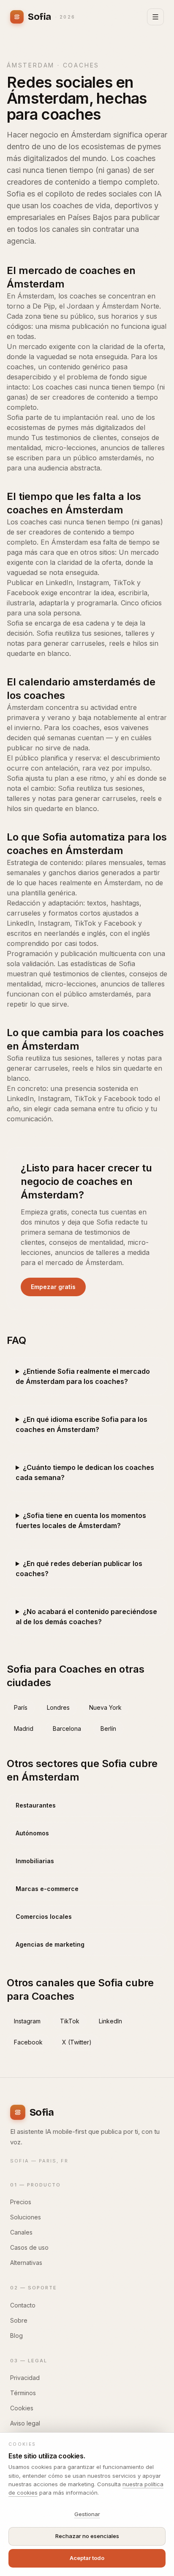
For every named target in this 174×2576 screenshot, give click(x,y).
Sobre (19, 2320)
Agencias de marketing (50, 1944)
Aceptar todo (87, 2558)
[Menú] (155, 17)
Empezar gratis (53, 1287)
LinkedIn (110, 2021)
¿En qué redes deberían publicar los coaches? (79, 1569)
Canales (21, 2232)
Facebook (28, 2042)
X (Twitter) (77, 2042)
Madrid (24, 1729)
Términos (23, 2393)
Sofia (52, 17)
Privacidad (25, 2378)
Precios (21, 2202)
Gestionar (87, 2514)
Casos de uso (29, 2247)
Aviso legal (25, 2423)
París (21, 1707)
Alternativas (26, 2263)
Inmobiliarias (35, 1861)
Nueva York (105, 1707)
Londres (58, 1707)
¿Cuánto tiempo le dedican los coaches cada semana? (85, 1472)
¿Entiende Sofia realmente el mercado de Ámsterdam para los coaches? (83, 1376)
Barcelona (67, 1729)
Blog (16, 2336)
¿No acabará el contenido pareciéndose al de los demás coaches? (86, 1617)
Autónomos (32, 1833)
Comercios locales (44, 1917)
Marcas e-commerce (47, 1889)
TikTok (70, 2021)
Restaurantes (36, 1805)
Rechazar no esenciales (87, 2536)
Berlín (108, 1729)
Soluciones (26, 2217)
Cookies (22, 2408)
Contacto (23, 2305)
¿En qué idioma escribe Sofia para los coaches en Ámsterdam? (82, 1424)
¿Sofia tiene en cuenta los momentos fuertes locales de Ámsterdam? (81, 1520)
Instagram (27, 2021)
